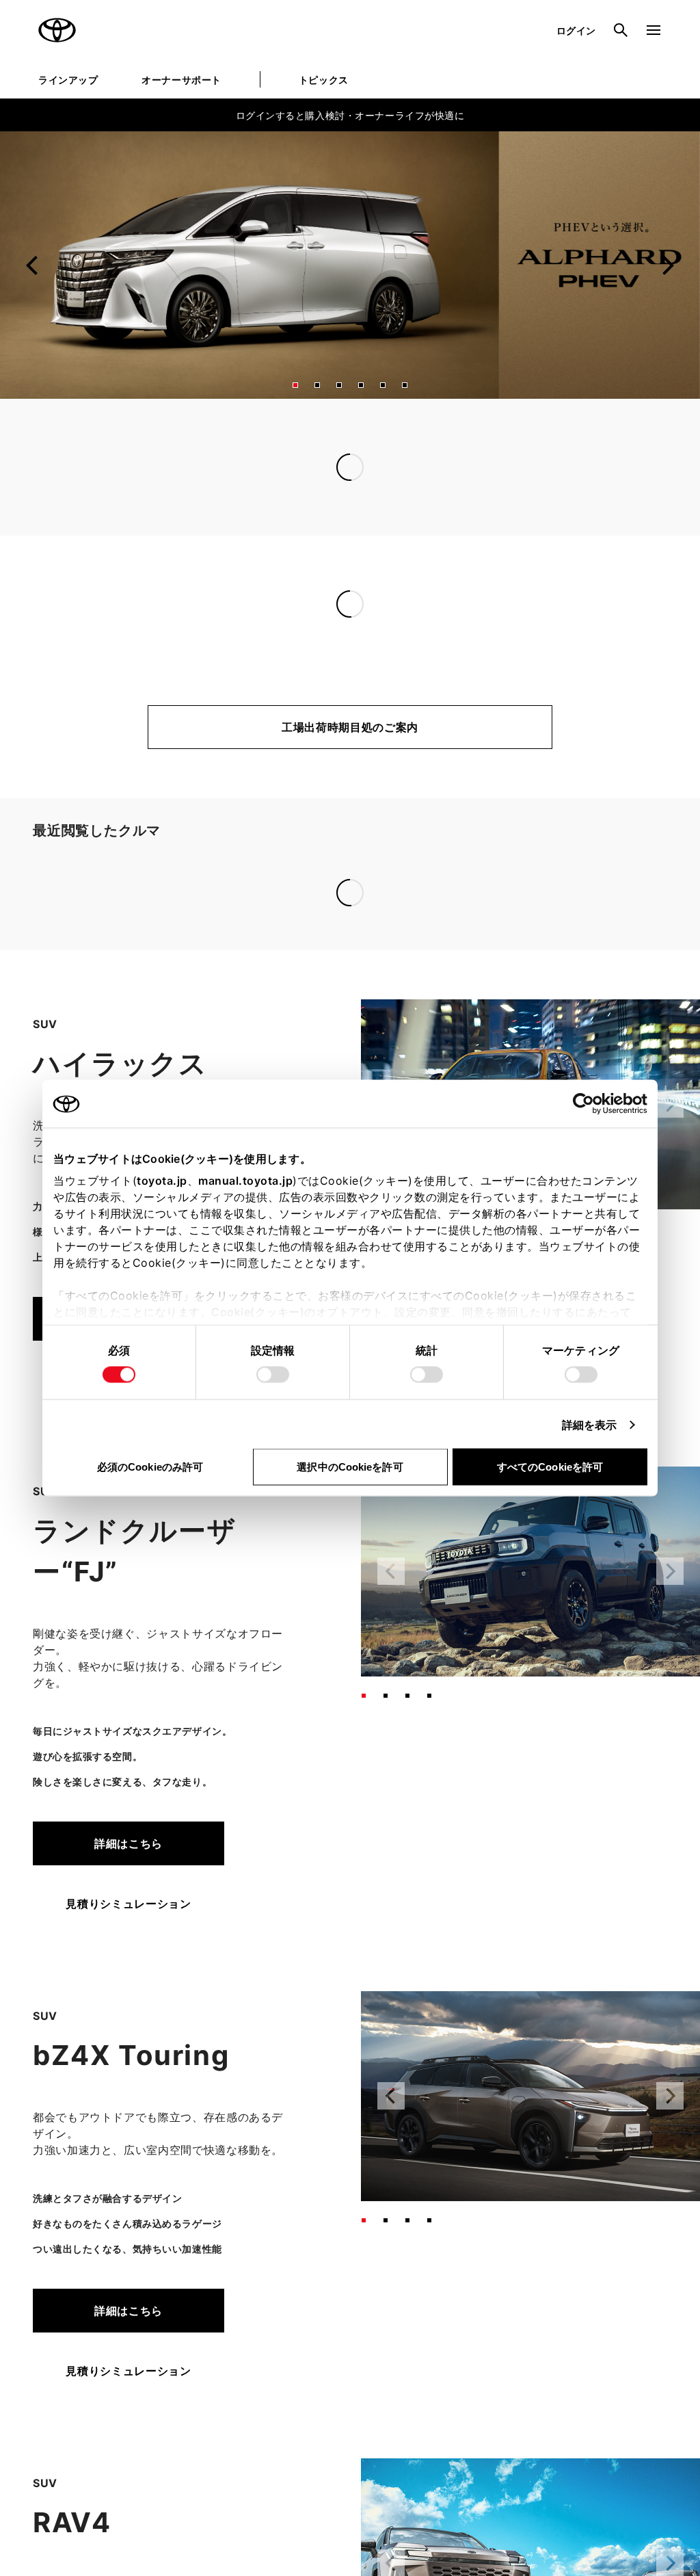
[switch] (273, 1375)
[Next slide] (667, 265)
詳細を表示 (590, 1425)
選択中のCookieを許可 (350, 1467)
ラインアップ (68, 80)
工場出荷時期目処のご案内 (350, 727)
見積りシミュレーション (128, 1703)
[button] (295, 385)
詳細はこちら (129, 1642)
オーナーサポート (181, 80)
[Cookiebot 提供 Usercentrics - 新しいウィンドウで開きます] (588, 1104)
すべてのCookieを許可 (550, 1467)
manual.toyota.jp (245, 1181)
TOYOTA (57, 30)
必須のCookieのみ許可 (150, 1467)
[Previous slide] (33, 265)
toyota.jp (162, 1181)
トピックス (324, 80)
